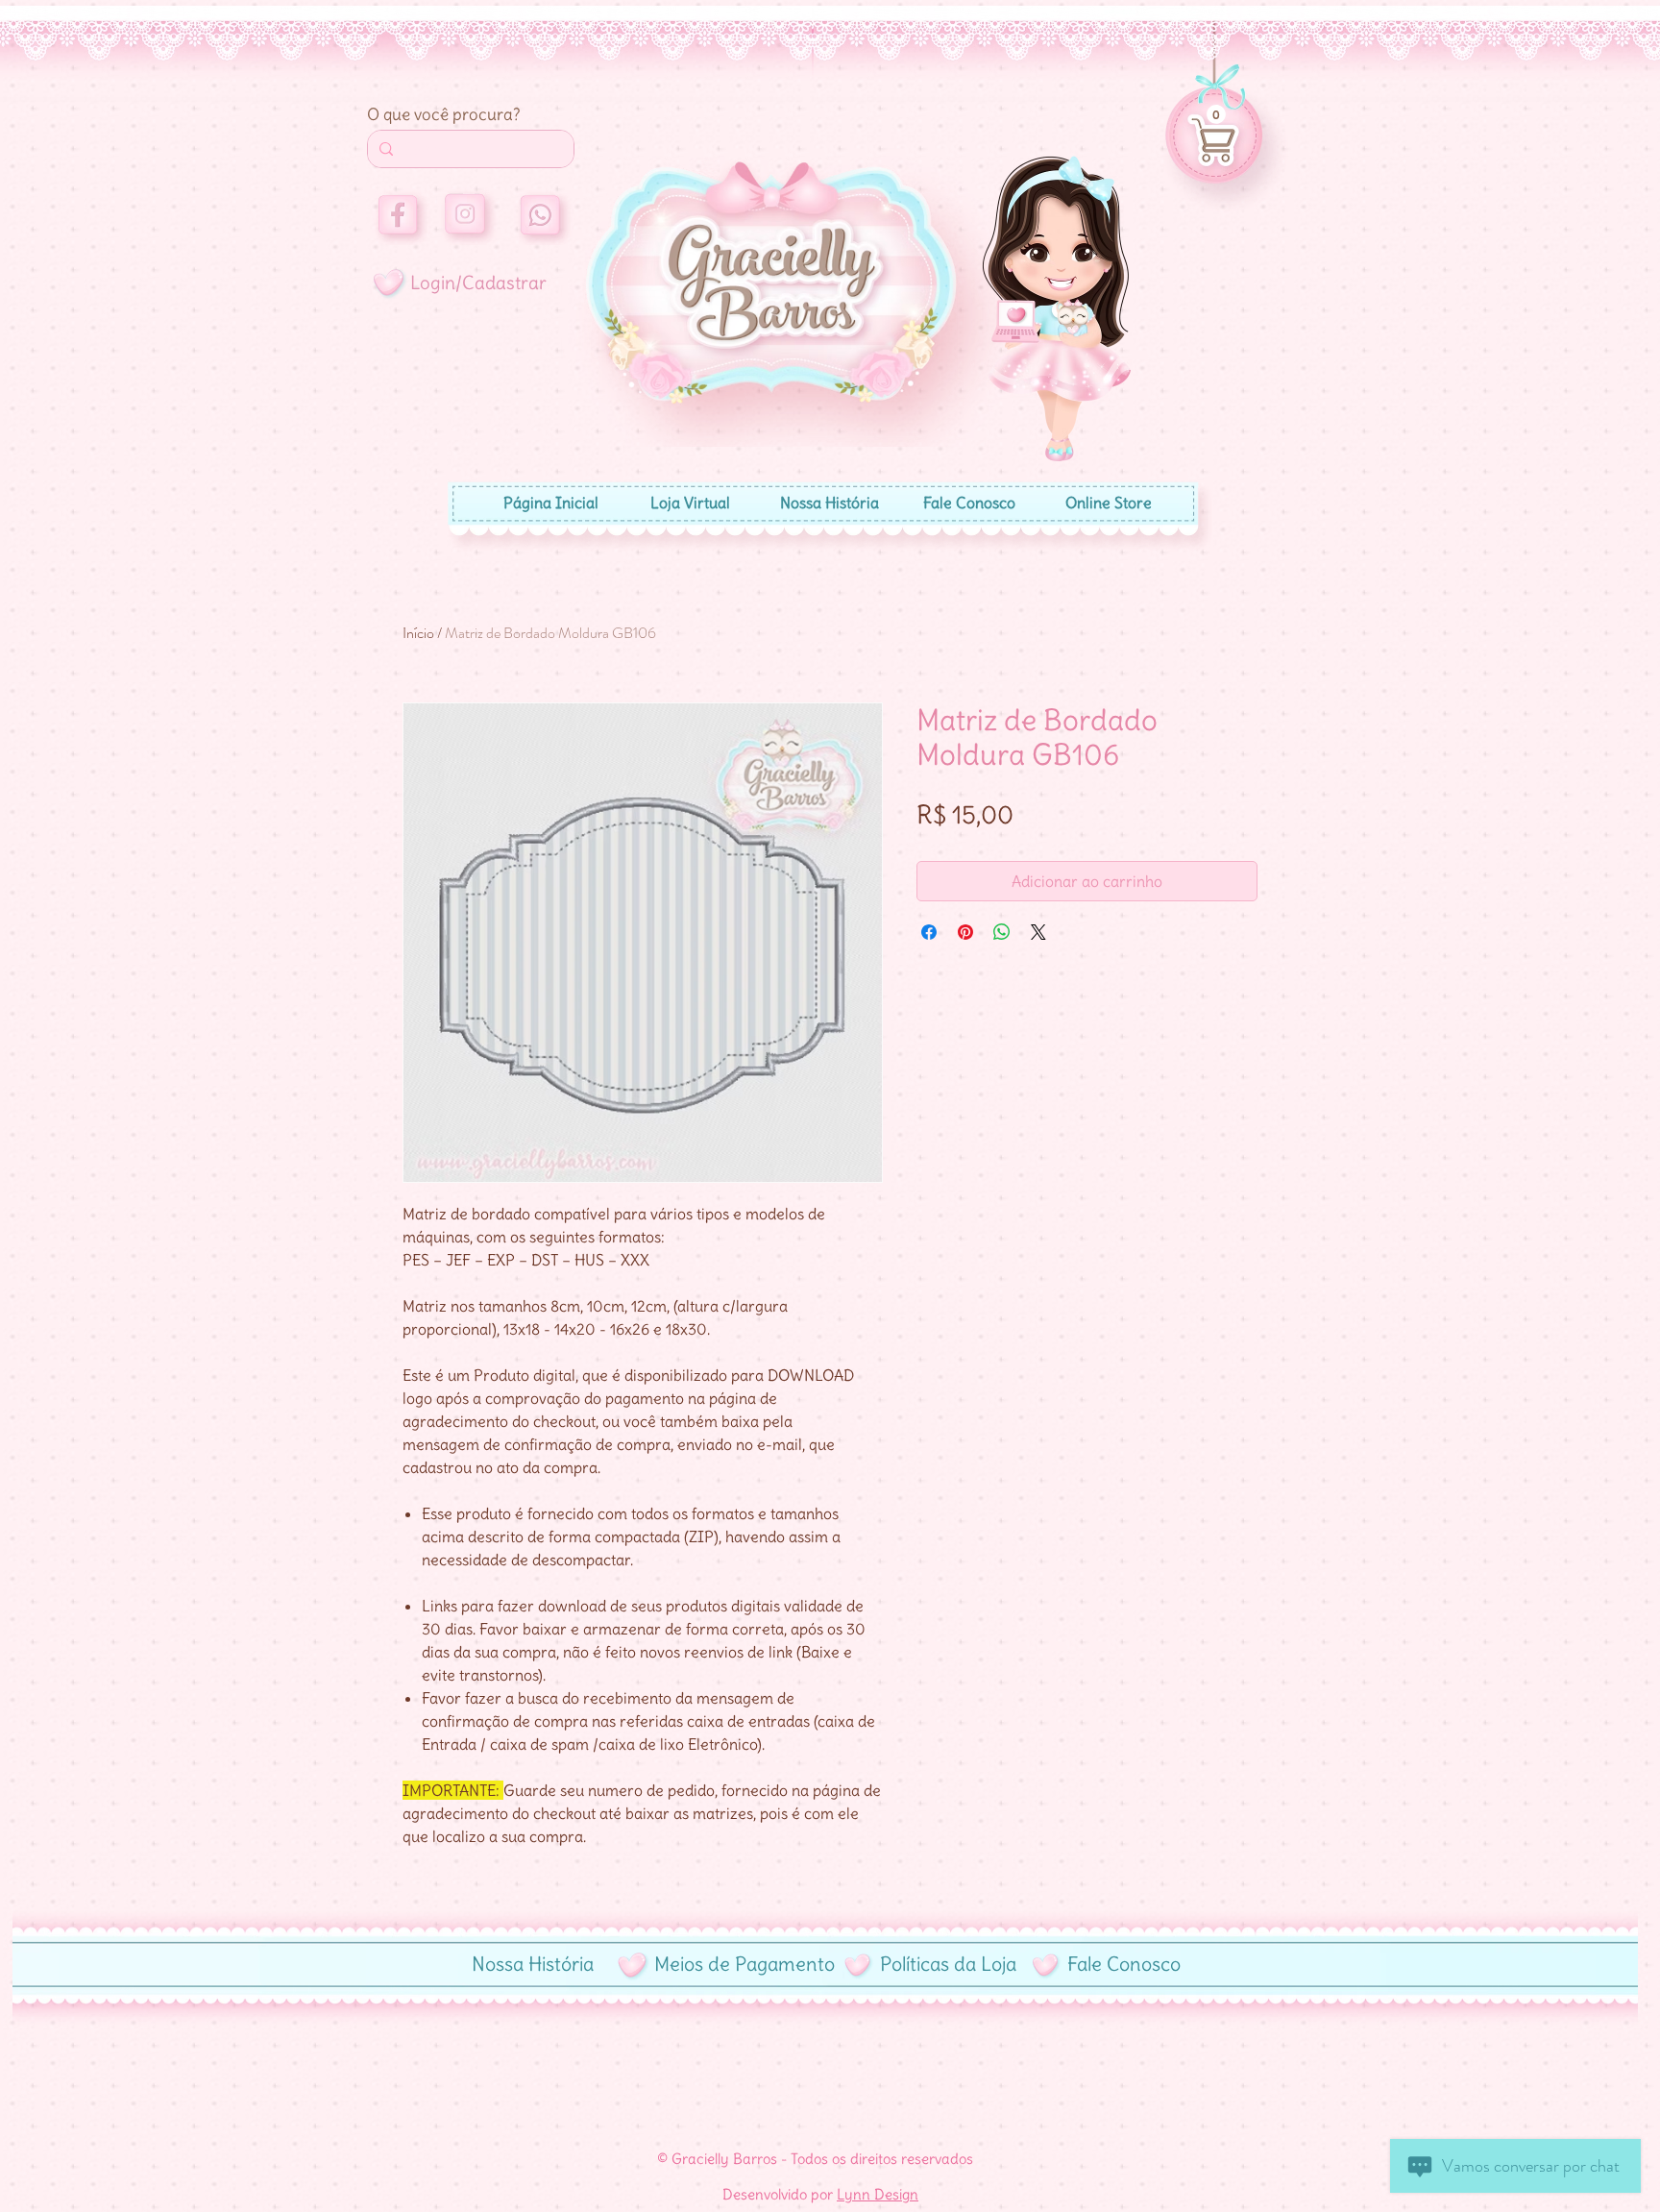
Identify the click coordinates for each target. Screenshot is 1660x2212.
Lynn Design (878, 2194)
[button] (1216, 114)
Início (418, 633)
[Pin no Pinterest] (965, 932)
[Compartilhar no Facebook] (929, 932)
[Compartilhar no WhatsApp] (1002, 932)
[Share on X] (1038, 932)
